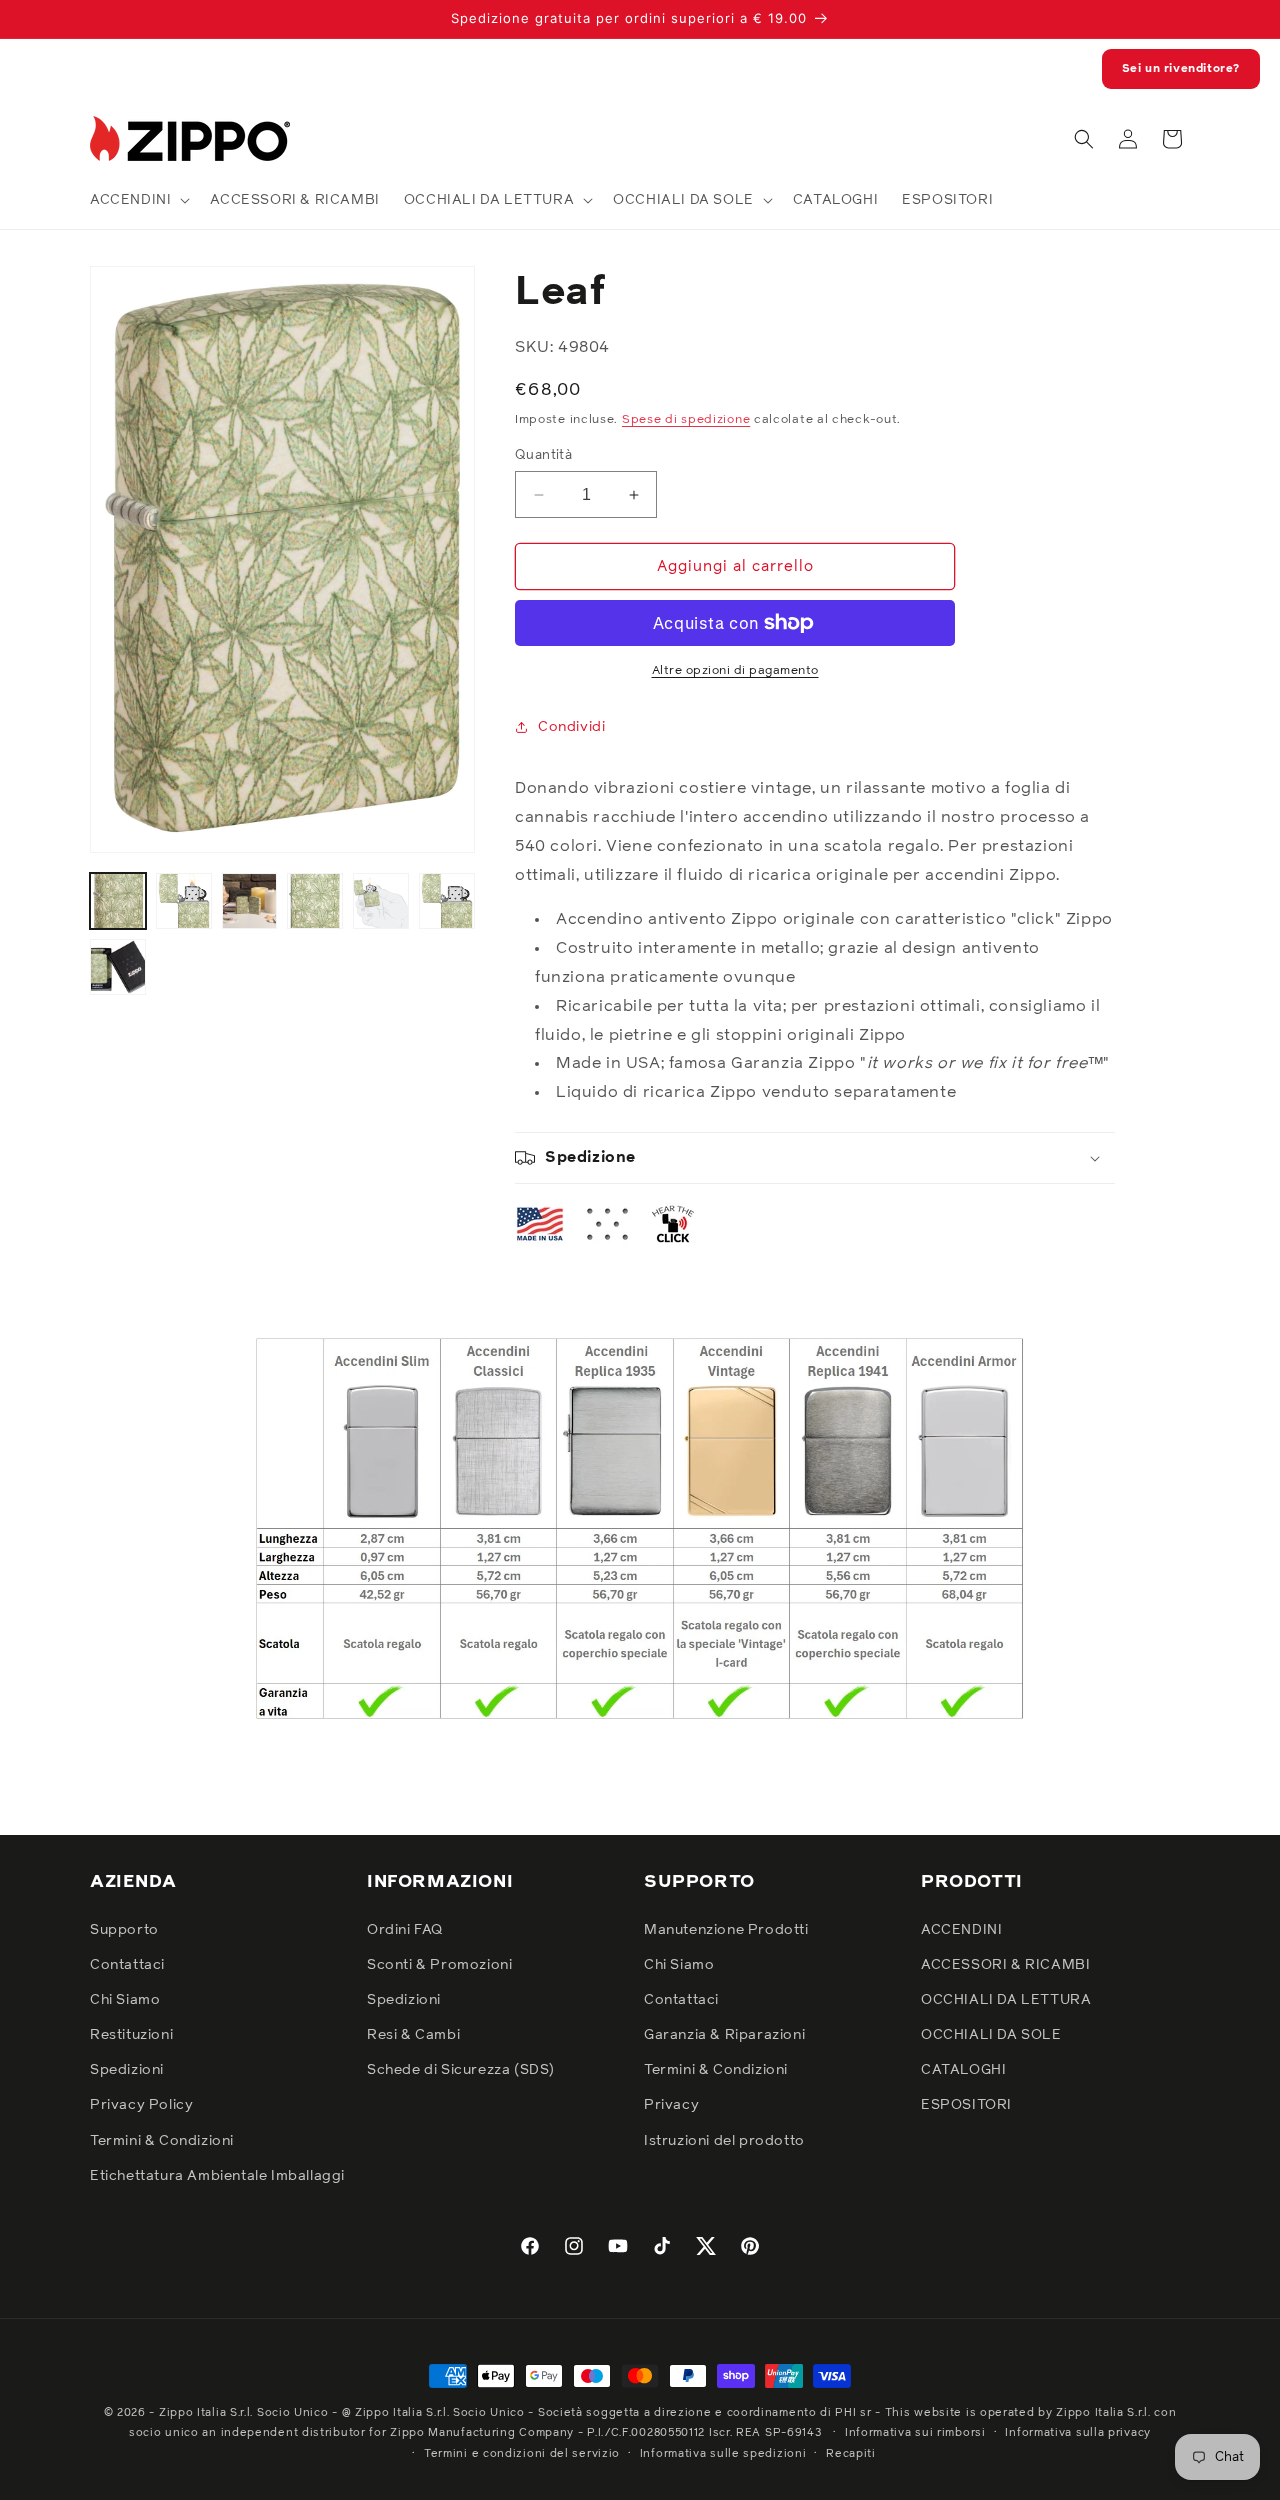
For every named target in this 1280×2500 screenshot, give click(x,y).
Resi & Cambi (413, 2035)
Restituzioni (131, 2035)
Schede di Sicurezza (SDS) (461, 2070)
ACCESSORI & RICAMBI (1005, 1965)
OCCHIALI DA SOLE (991, 2035)
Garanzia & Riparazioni (724, 2035)
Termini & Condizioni (162, 2141)
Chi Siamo (125, 2000)
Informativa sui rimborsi (915, 2432)
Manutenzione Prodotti (726, 1930)
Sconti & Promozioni (439, 1965)
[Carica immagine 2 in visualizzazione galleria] (184, 901)
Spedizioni (127, 2070)
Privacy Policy (141, 2105)
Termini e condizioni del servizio (522, 2453)
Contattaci (127, 1965)
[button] (138, 200)
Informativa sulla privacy (1078, 2432)
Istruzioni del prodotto (724, 2141)
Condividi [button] (571, 727)
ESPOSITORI (966, 2105)
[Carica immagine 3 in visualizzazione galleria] (250, 901)
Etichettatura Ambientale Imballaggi (217, 2176)
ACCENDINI (961, 1930)
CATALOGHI (963, 2070)
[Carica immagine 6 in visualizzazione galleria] (447, 901)
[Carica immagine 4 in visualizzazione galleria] (315, 901)
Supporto (124, 1930)
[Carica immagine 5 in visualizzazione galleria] (381, 901)
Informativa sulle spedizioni (723, 2453)
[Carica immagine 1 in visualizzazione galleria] (118, 901)
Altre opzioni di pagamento (735, 671)
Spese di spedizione (686, 420)
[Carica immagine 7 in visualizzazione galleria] (118, 967)
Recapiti (851, 2453)
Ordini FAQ (405, 1930)
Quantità (543, 455)
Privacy (671, 2105)
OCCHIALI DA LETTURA (1006, 2000)
